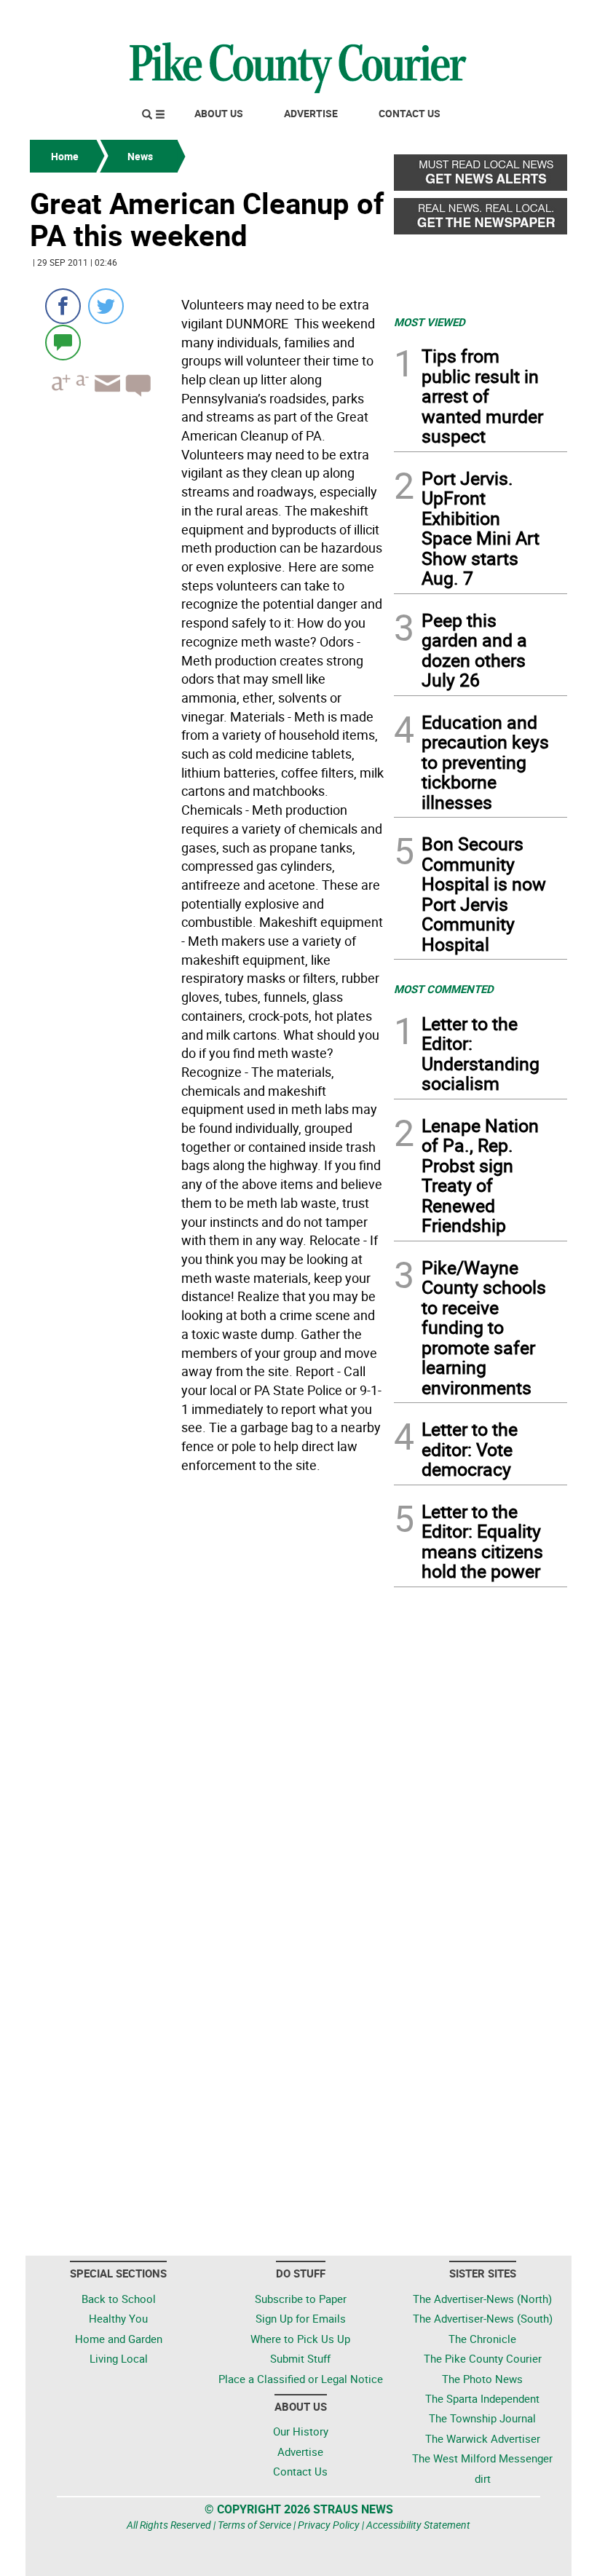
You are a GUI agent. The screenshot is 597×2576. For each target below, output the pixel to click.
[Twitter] (106, 306)
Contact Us (410, 113)
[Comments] (63, 342)
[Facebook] (63, 306)
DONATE (532, 17)
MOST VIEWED (430, 322)
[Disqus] (207, 1678)
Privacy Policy (329, 2525)
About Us (219, 113)
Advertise (311, 113)
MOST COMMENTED (444, 989)
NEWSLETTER (450, 17)
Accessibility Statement (418, 2525)
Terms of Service (254, 2525)
